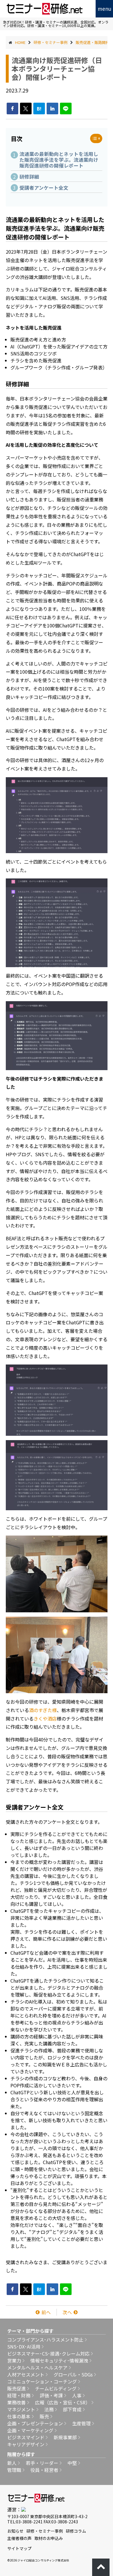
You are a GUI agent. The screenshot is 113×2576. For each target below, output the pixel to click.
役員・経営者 (44, 2470)
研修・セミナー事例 (45, 2531)
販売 (44, 2416)
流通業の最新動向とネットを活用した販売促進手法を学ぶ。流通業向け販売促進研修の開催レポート (59, 160)
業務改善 (17, 2402)
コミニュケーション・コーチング (42, 2381)
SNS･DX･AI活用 (24, 2346)
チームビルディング (56, 2388)
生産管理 (81, 2423)
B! (39, 108)
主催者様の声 (19, 2538)
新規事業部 (65, 2437)
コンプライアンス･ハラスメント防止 (45, 2340)
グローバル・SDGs (73, 2374)
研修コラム (76, 2531)
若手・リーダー (42, 2463)
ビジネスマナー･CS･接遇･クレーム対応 (48, 2353)
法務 (49, 2409)
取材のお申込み (49, 2538)
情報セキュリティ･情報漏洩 (59, 2360)
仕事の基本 (19, 2416)
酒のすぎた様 (43, 1710)
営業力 (14, 2360)
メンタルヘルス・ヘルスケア (37, 2367)
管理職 (14, 2470)
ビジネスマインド (26, 2437)
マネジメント (21, 2409)
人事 (77, 2395)
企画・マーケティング (30, 2430)
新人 (12, 2463)
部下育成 (72, 2409)
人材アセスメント (26, 2374)
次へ (67, 2312)
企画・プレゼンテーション (35, 2423)
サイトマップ (19, 2548)
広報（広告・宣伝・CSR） (63, 2402)
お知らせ (15, 2531)
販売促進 (17, 2388)
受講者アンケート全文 (44, 188)
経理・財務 (19, 2395)
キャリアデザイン (26, 2444)
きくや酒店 (45, 1718)
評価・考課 (51, 2395)
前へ (46, 2312)
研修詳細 (29, 177)
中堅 (72, 2463)
